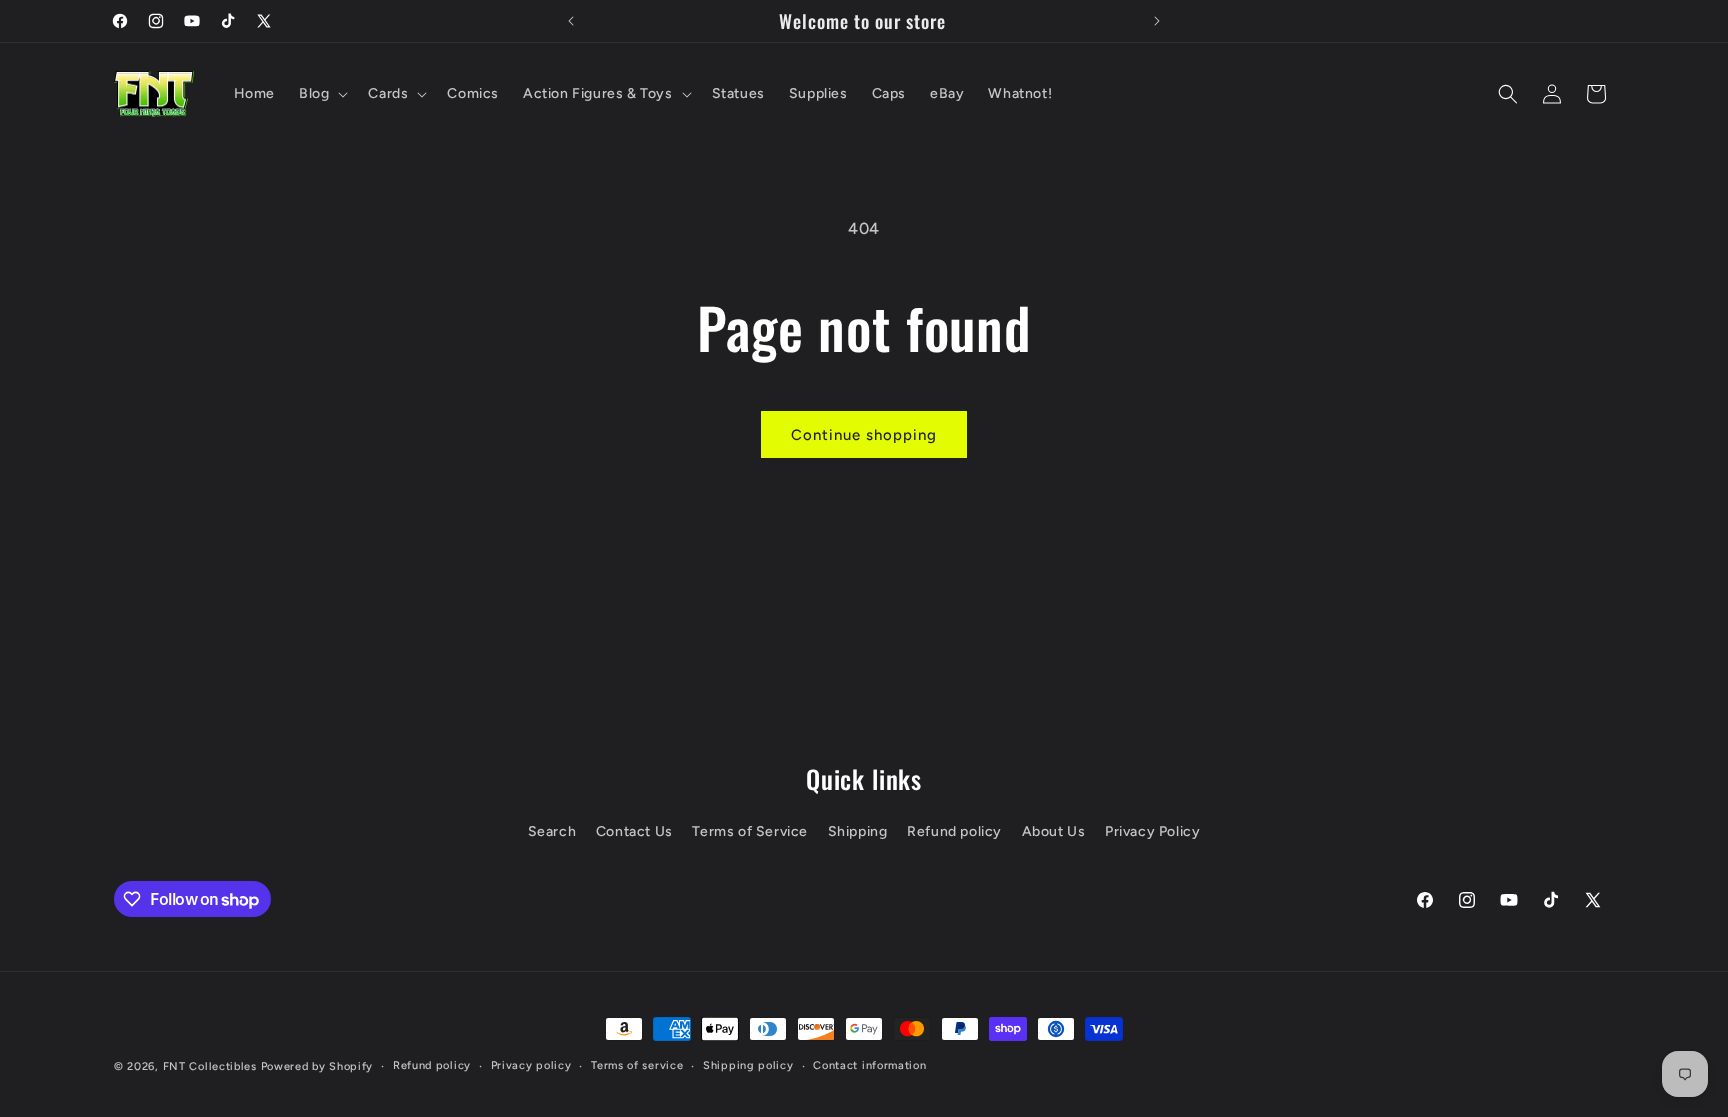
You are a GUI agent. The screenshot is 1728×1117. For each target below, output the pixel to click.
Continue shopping (864, 435)
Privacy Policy (1152, 831)
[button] (321, 94)
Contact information (869, 1065)
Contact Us (634, 831)
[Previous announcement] (571, 21)
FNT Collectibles (210, 1066)
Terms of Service (750, 831)
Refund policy (954, 831)
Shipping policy (748, 1065)
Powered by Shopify (317, 1066)
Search (552, 831)
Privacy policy (531, 1065)
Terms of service (637, 1065)
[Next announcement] (1157, 21)
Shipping (858, 831)
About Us (1054, 831)
